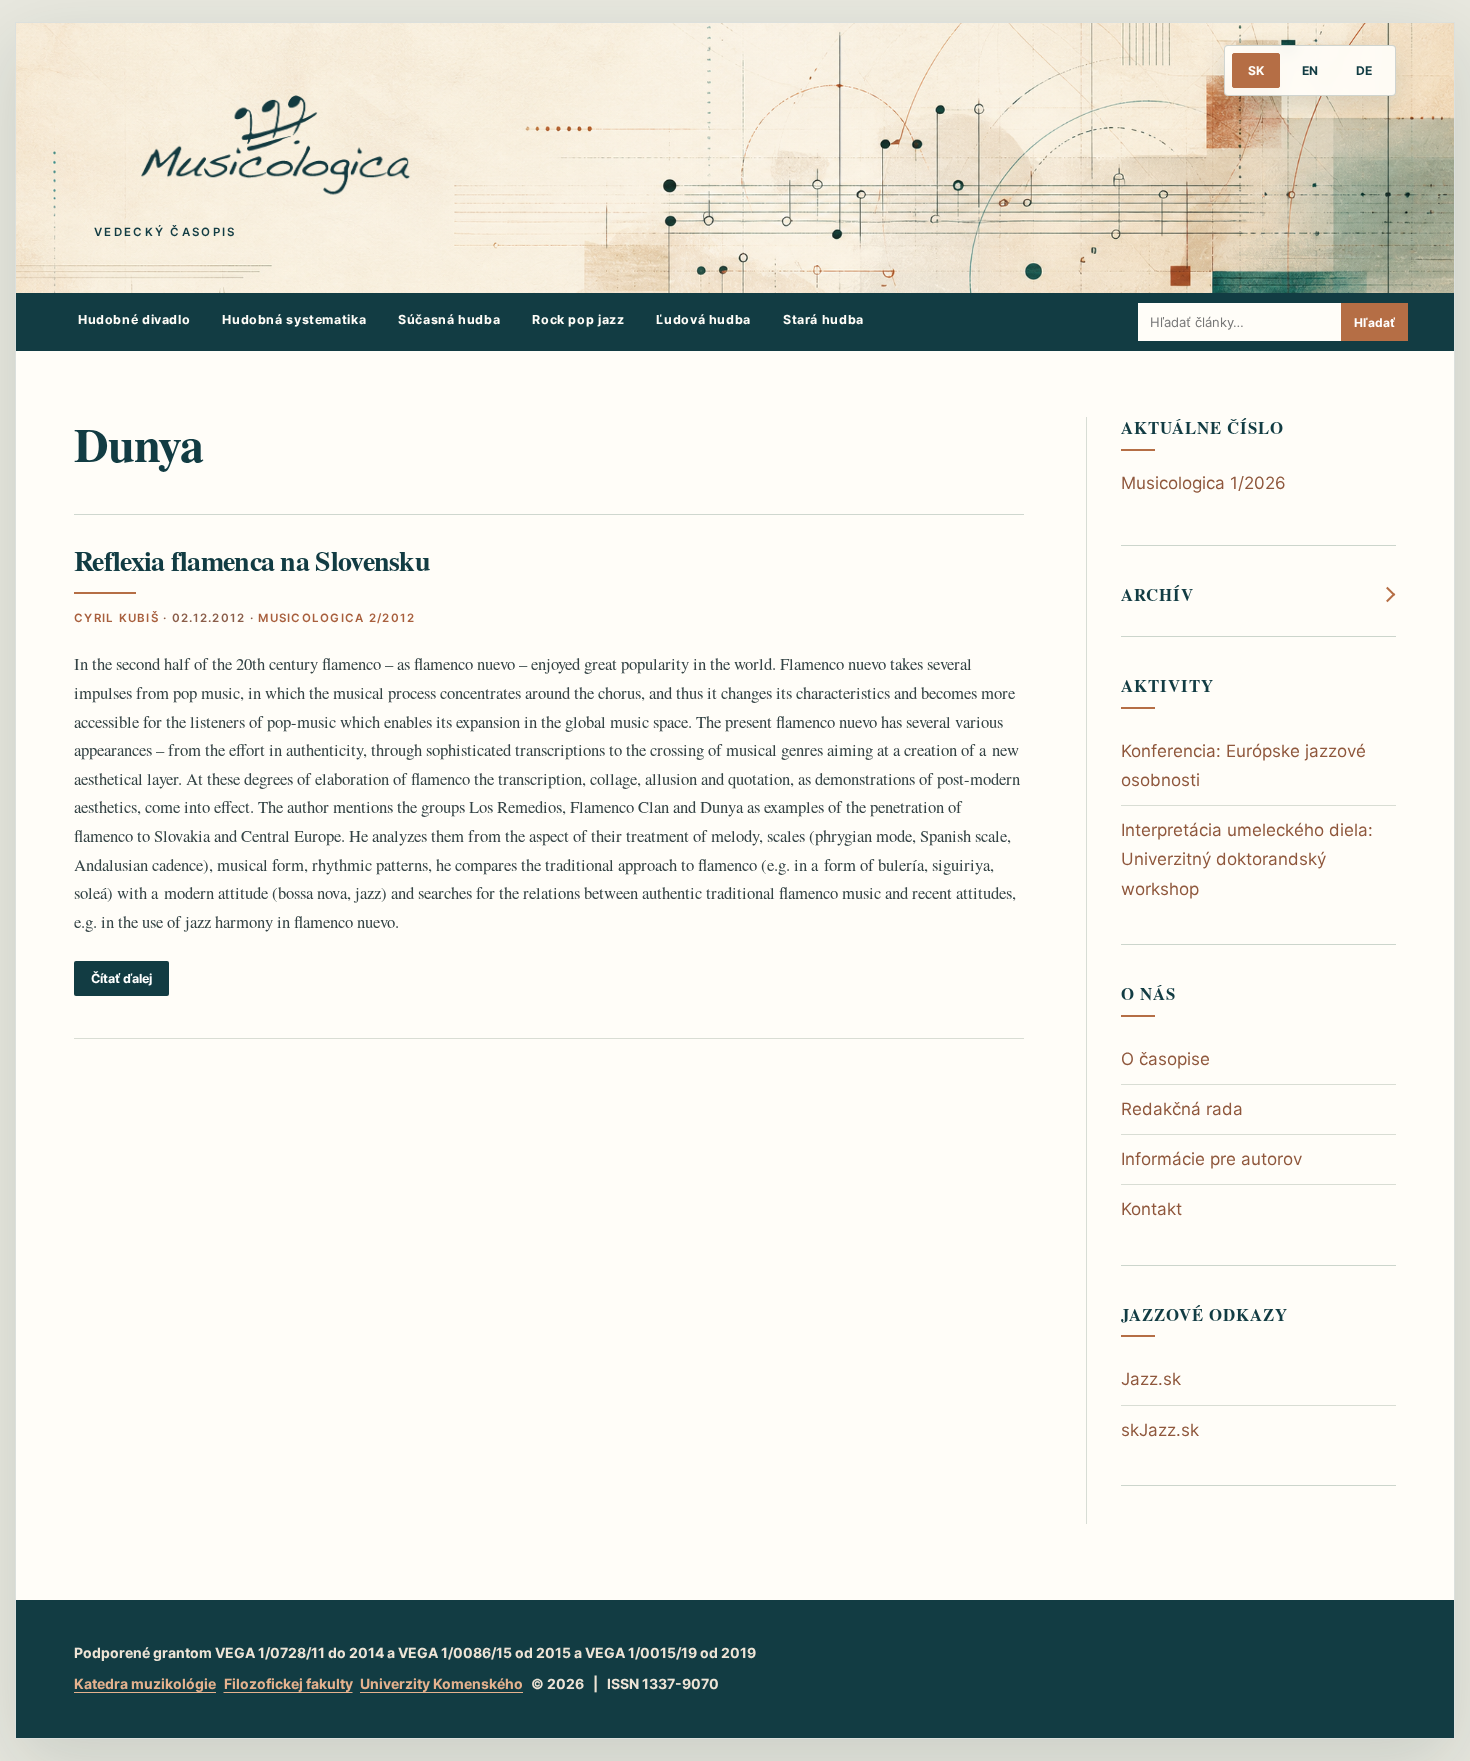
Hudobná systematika (294, 319)
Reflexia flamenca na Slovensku (252, 560)
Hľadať (1374, 322)
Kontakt (1151, 1209)
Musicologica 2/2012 (336, 618)
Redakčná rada (1182, 1109)
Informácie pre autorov (1211, 1159)
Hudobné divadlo (134, 319)
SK (1256, 70)
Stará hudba (823, 319)
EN (1310, 70)
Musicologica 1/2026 (1203, 483)
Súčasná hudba (449, 319)
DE (1364, 70)
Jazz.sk (1151, 1379)
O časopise (1165, 1059)
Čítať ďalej (121, 978)
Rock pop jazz (578, 319)
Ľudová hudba (703, 319)
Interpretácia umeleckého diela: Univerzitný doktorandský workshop (1247, 859)
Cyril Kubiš (116, 618)
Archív (1157, 595)
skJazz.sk (1160, 1430)
